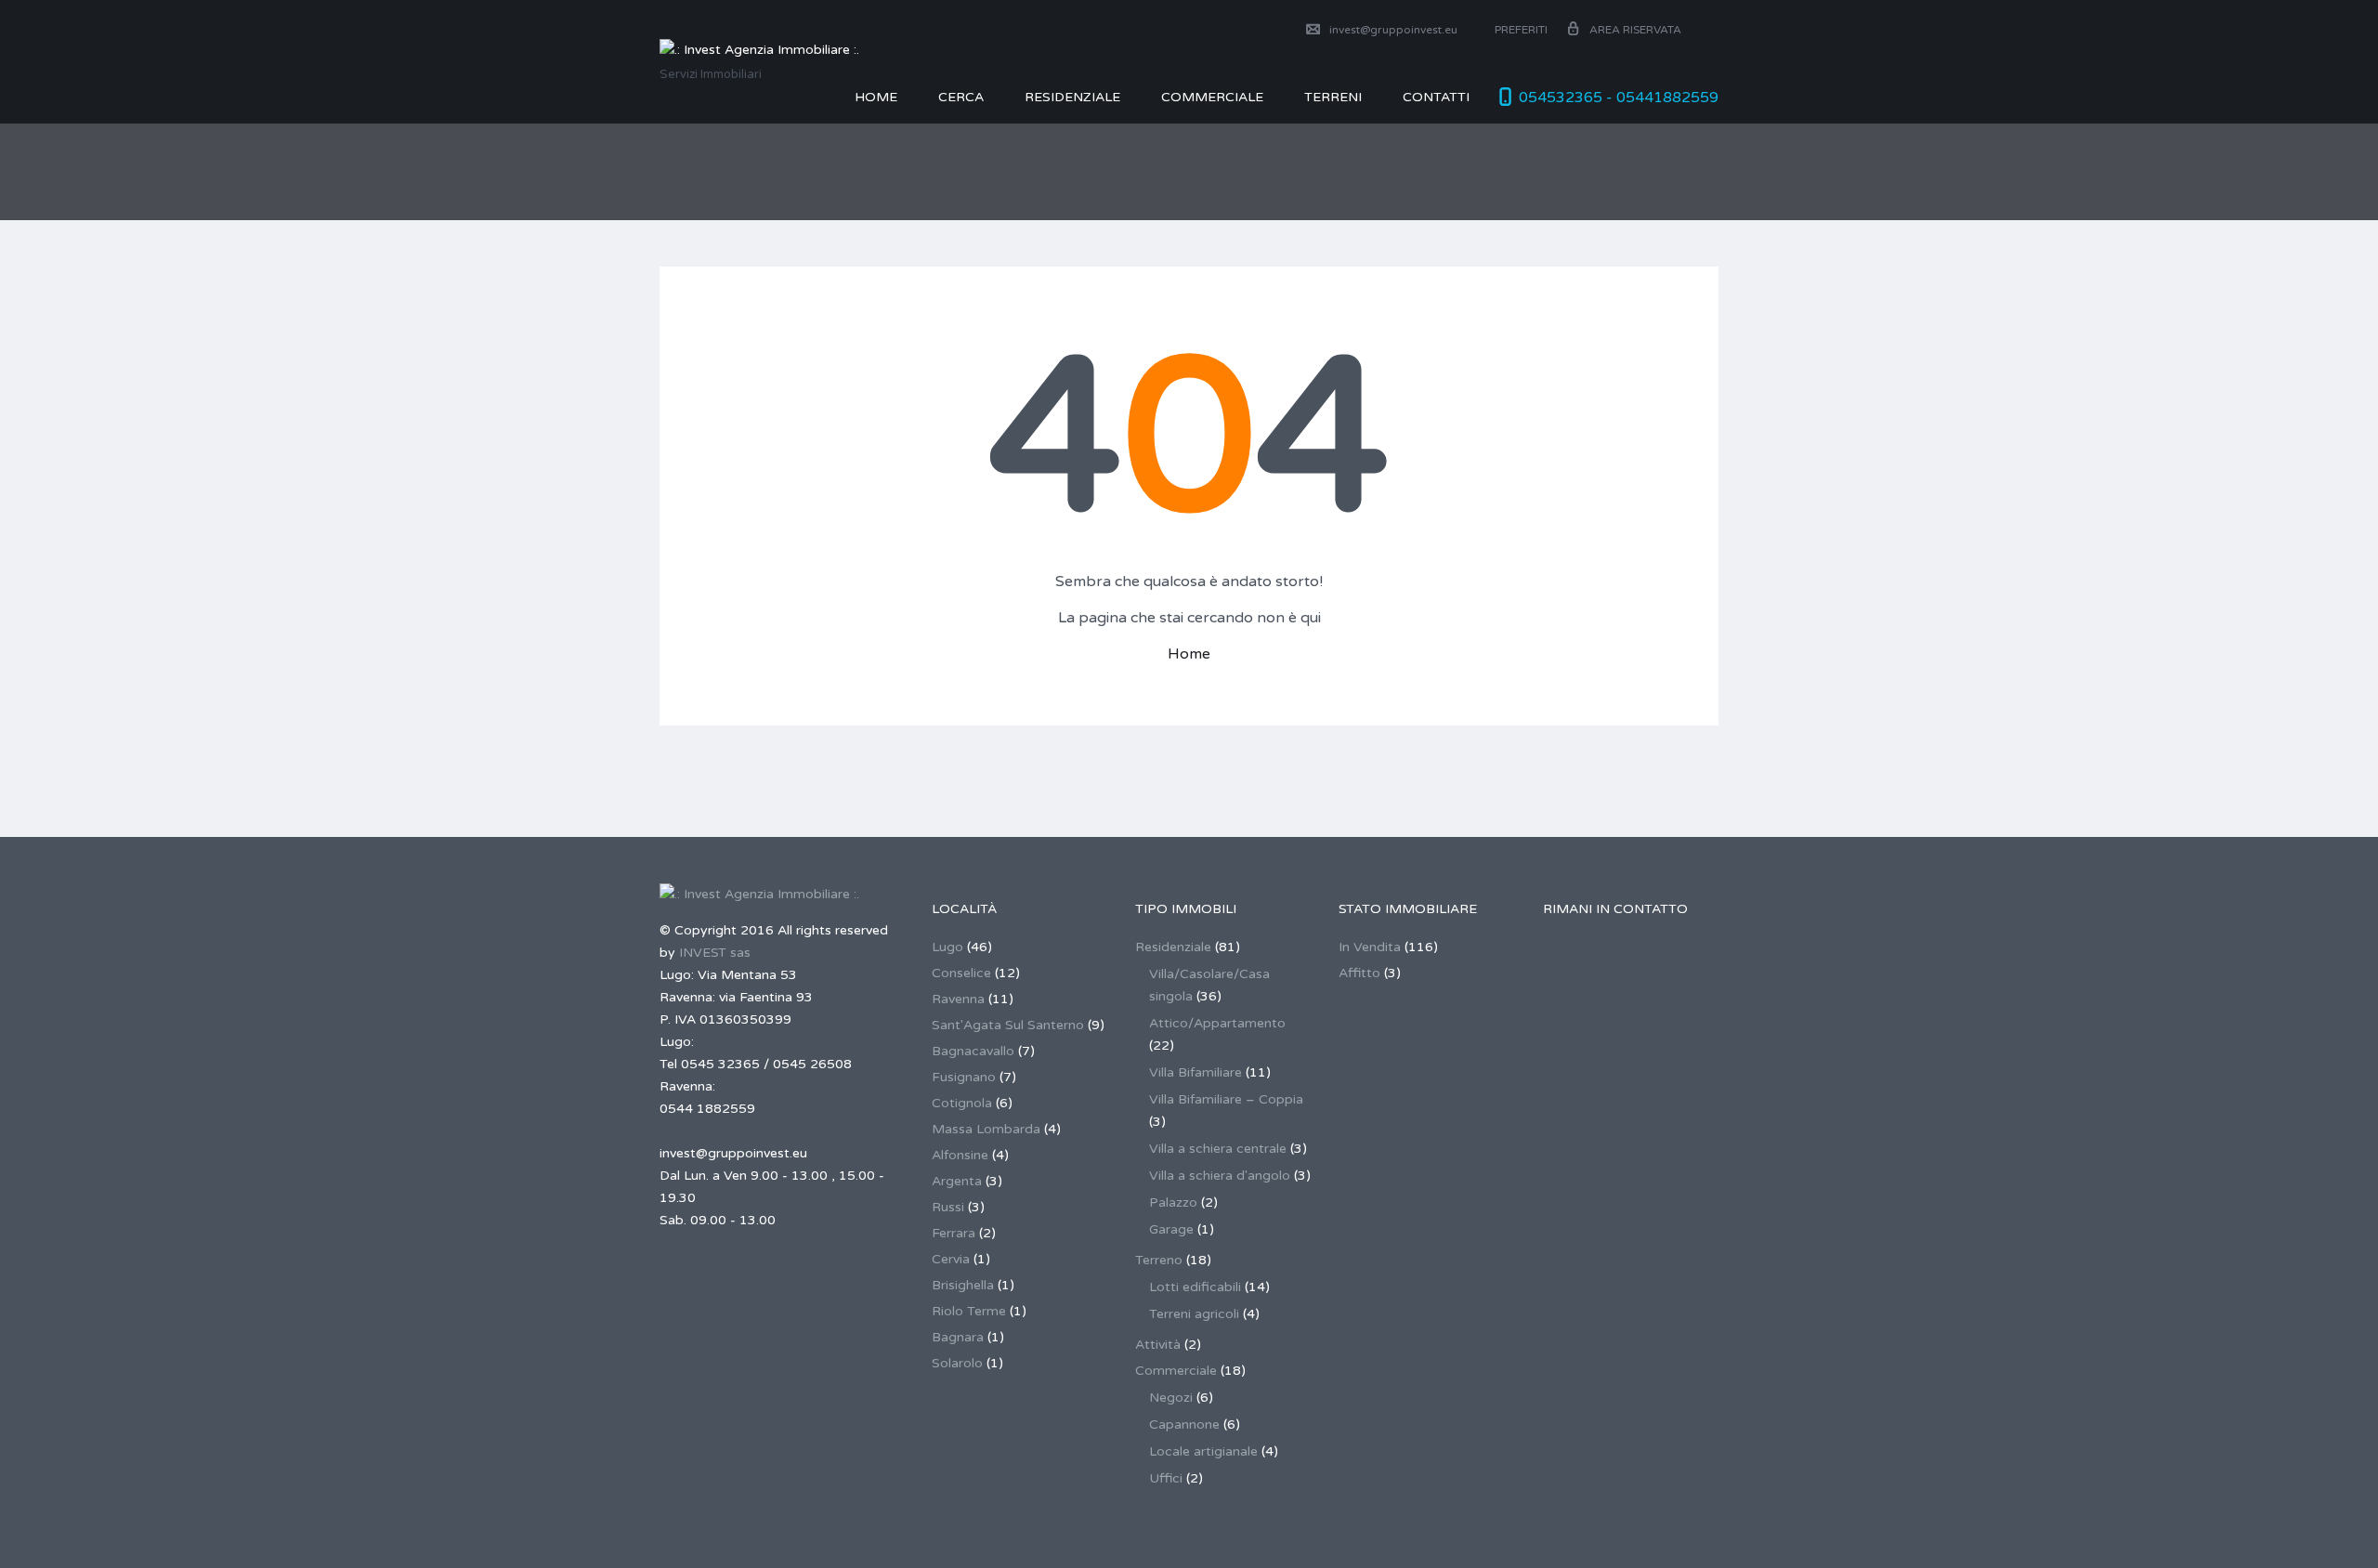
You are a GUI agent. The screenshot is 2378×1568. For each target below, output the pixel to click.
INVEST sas (715, 953)
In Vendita (1370, 947)
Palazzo (1173, 1202)
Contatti (1436, 97)
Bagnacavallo (973, 1051)
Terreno (1159, 1260)
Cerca (961, 97)
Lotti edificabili (1195, 1287)
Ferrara (954, 1233)
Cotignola (962, 1103)
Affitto (1359, 973)
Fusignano (964, 1077)
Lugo (947, 947)
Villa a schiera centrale (1218, 1149)
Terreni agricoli (1194, 1314)
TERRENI (1333, 97)
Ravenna (958, 999)
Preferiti (1520, 30)
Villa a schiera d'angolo (1220, 1176)
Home (876, 97)
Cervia (951, 1259)
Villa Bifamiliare (1196, 1072)
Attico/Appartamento (1217, 1023)
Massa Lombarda (986, 1129)
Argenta (957, 1181)
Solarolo (957, 1363)
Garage (1171, 1229)
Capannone (1184, 1424)
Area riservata (1635, 30)
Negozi (1171, 1398)
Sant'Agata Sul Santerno (1008, 1025)
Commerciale (1176, 1371)
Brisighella (963, 1285)
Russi (948, 1207)
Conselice (961, 973)
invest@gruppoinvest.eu (1393, 30)
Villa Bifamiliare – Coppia (1226, 1099)
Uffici (1166, 1478)
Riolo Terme (969, 1311)
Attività (1158, 1345)
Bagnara (958, 1337)
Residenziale (1072, 97)
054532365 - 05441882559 (1619, 98)
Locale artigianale (1203, 1451)
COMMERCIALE (1212, 97)
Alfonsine (960, 1155)
